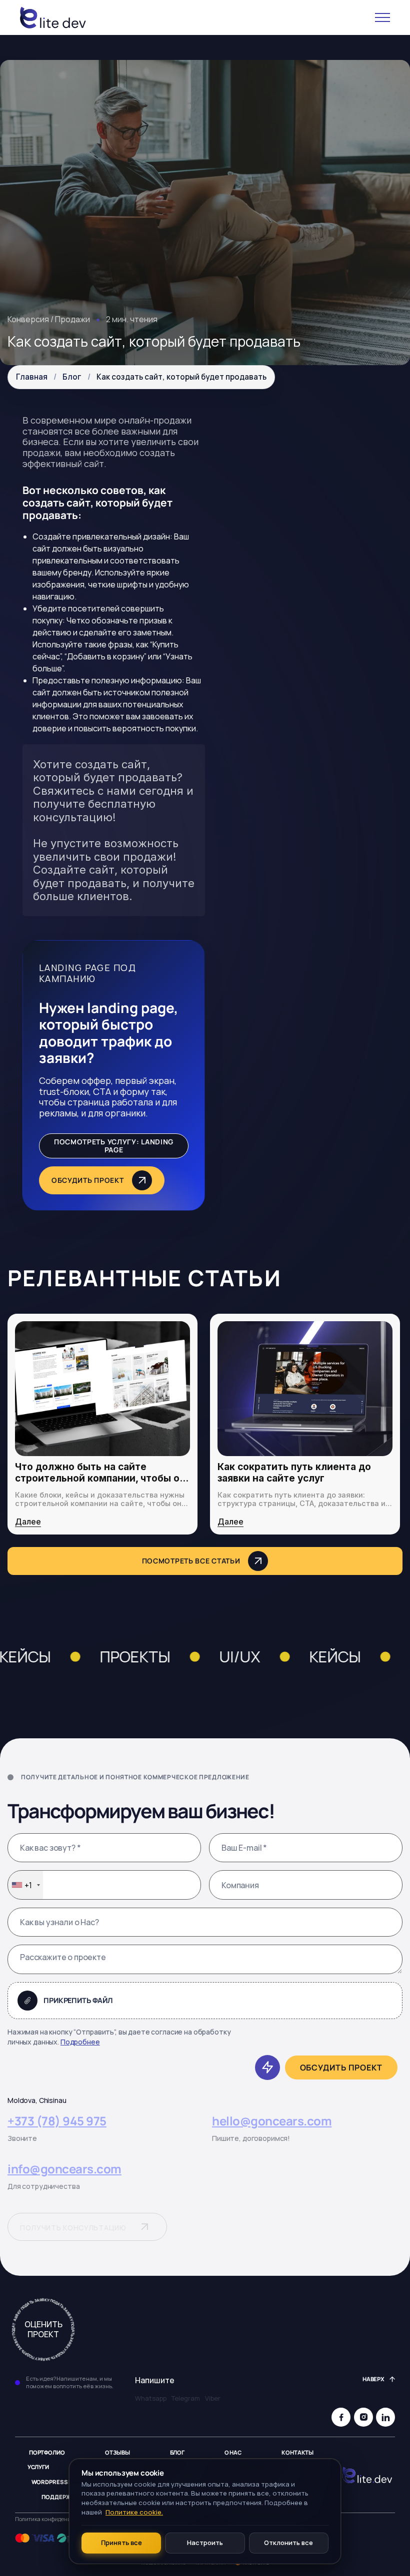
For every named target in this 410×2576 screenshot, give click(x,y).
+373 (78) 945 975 (57, 2121)
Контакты (297, 2453)
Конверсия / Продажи (49, 319)
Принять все (121, 2543)
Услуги (38, 2467)
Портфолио (47, 2453)
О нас (233, 2453)
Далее (28, 1522)
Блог (72, 377)
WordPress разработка (69, 2482)
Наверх (373, 2379)
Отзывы (117, 2453)
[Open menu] (382, 17)
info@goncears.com (64, 2169)
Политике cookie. (134, 2512)
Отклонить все (288, 2543)
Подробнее (80, 2042)
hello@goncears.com (272, 2121)
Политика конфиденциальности (57, 2519)
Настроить (205, 2543)
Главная (32, 377)
